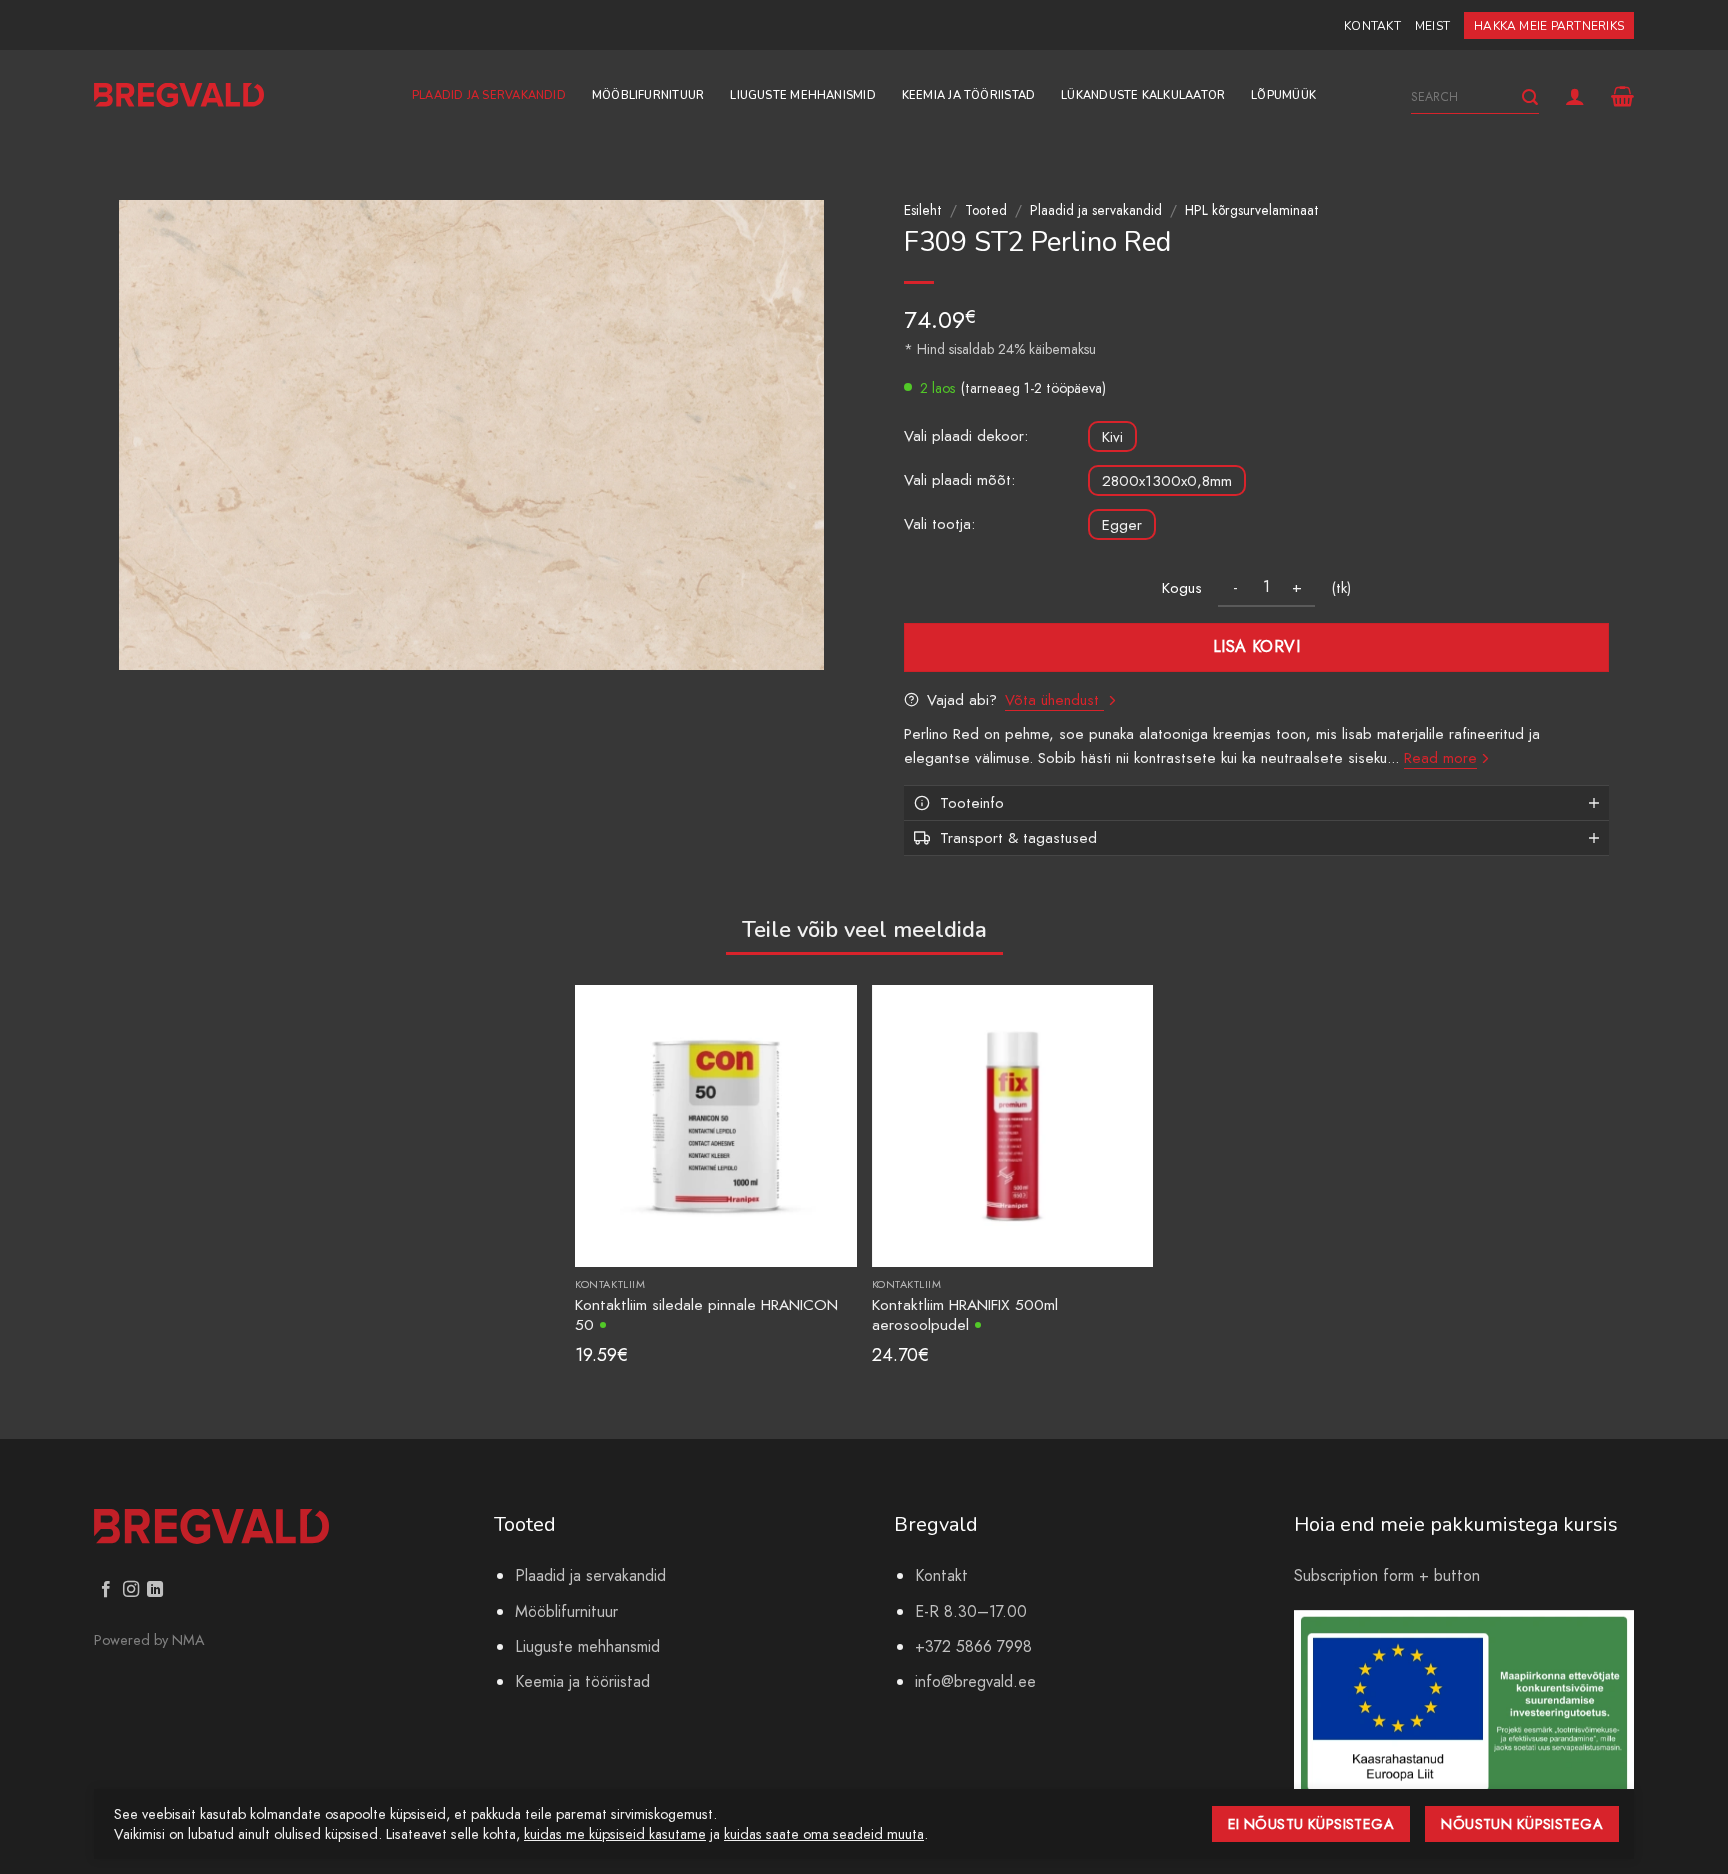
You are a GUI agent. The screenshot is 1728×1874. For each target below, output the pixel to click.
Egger (1122, 525)
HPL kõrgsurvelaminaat (1252, 210)
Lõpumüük (1283, 95)
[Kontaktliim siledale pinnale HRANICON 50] (715, 1124)
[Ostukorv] (1622, 96)
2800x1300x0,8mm (1167, 481)
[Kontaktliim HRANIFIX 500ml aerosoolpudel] (1012, 1124)
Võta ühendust (1054, 700)
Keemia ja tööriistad (968, 95)
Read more (1440, 758)
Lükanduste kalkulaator (1143, 95)
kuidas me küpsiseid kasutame (615, 1834)
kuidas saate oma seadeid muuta (824, 1834)
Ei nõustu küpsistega (1311, 1824)
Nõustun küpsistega (1522, 1824)
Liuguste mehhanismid (802, 95)
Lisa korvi (1257, 646)
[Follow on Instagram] (131, 1590)
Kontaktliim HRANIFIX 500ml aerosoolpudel (965, 1314)
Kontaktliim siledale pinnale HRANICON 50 (706, 1314)
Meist (1432, 26)
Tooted (986, 210)
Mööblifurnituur (648, 95)
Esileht (923, 210)
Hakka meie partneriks (1549, 26)
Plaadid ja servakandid (489, 95)
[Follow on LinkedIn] (155, 1590)
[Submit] (1530, 97)
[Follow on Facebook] (106, 1590)
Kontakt (1372, 26)
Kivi (1112, 437)
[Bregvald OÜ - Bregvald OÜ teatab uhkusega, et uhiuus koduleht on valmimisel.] (179, 95)
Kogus (1182, 588)
